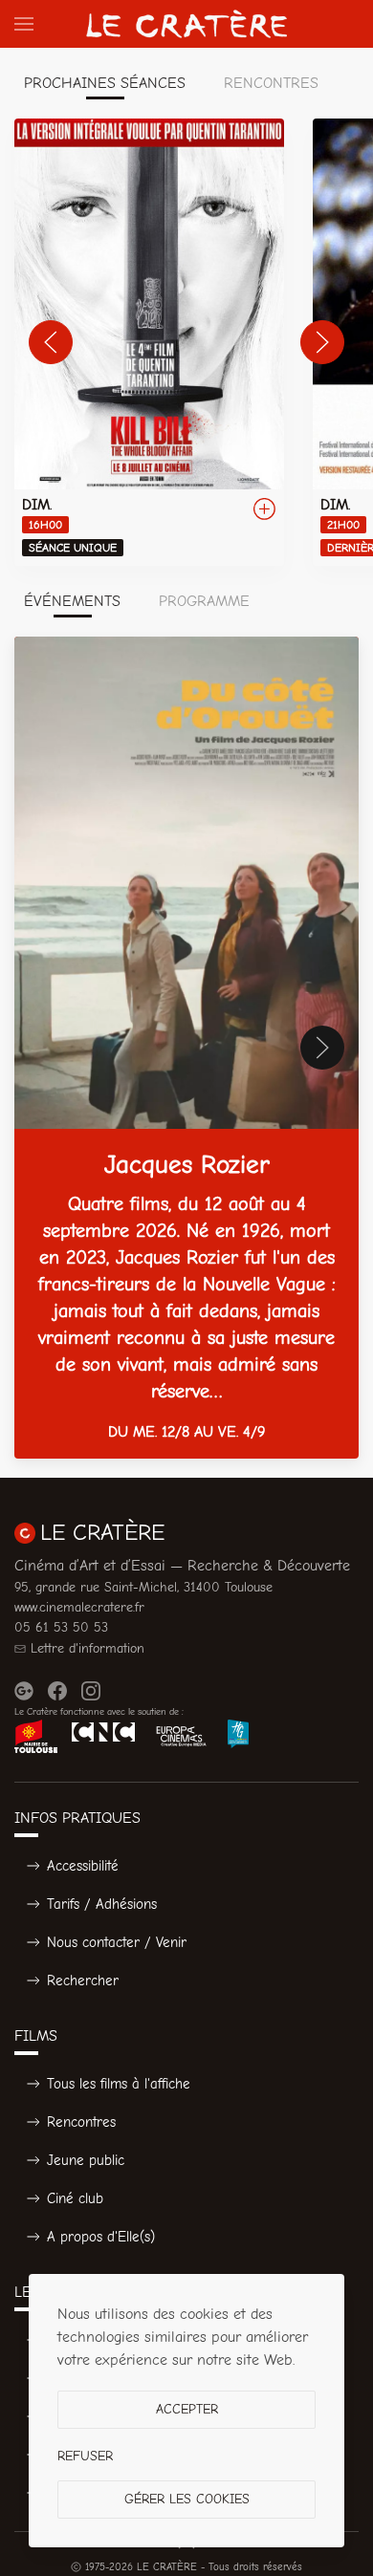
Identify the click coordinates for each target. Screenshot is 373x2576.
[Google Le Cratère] (24, 1691)
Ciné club (75, 2198)
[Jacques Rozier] (186, 1048)
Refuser (85, 2456)
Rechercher (83, 1981)
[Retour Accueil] (186, 24)
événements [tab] (72, 601)
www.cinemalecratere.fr (79, 1607)
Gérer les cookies (187, 2499)
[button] (24, 24)
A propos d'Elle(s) (101, 2237)
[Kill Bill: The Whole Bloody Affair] (149, 342)
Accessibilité (83, 1866)
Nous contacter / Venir (117, 1942)
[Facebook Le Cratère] (57, 1691)
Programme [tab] (204, 601)
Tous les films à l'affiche (119, 2084)
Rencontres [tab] (271, 83)
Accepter (187, 2409)
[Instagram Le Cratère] (91, 1691)
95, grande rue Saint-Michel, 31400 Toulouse (143, 1587)
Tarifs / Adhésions (102, 1904)
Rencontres (81, 2122)
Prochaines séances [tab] (105, 83)
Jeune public (86, 2160)
